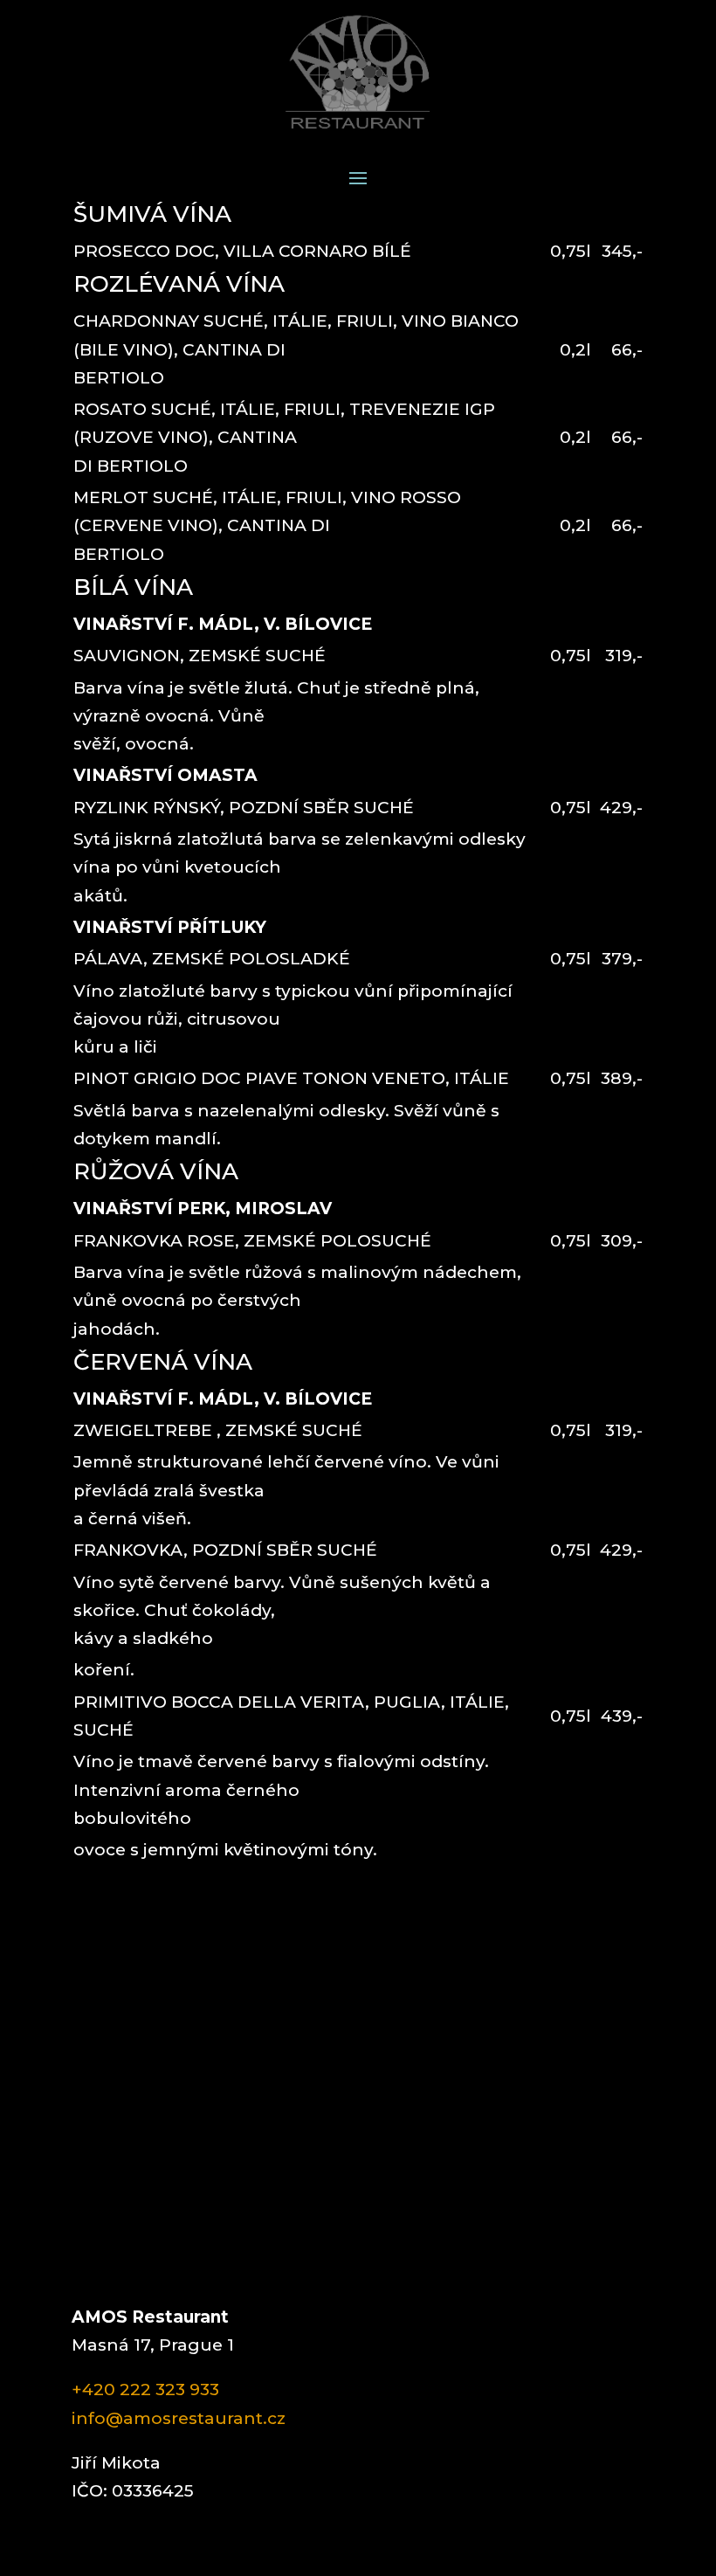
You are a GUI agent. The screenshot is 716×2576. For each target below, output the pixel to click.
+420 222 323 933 (145, 2390)
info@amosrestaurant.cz (179, 2418)
